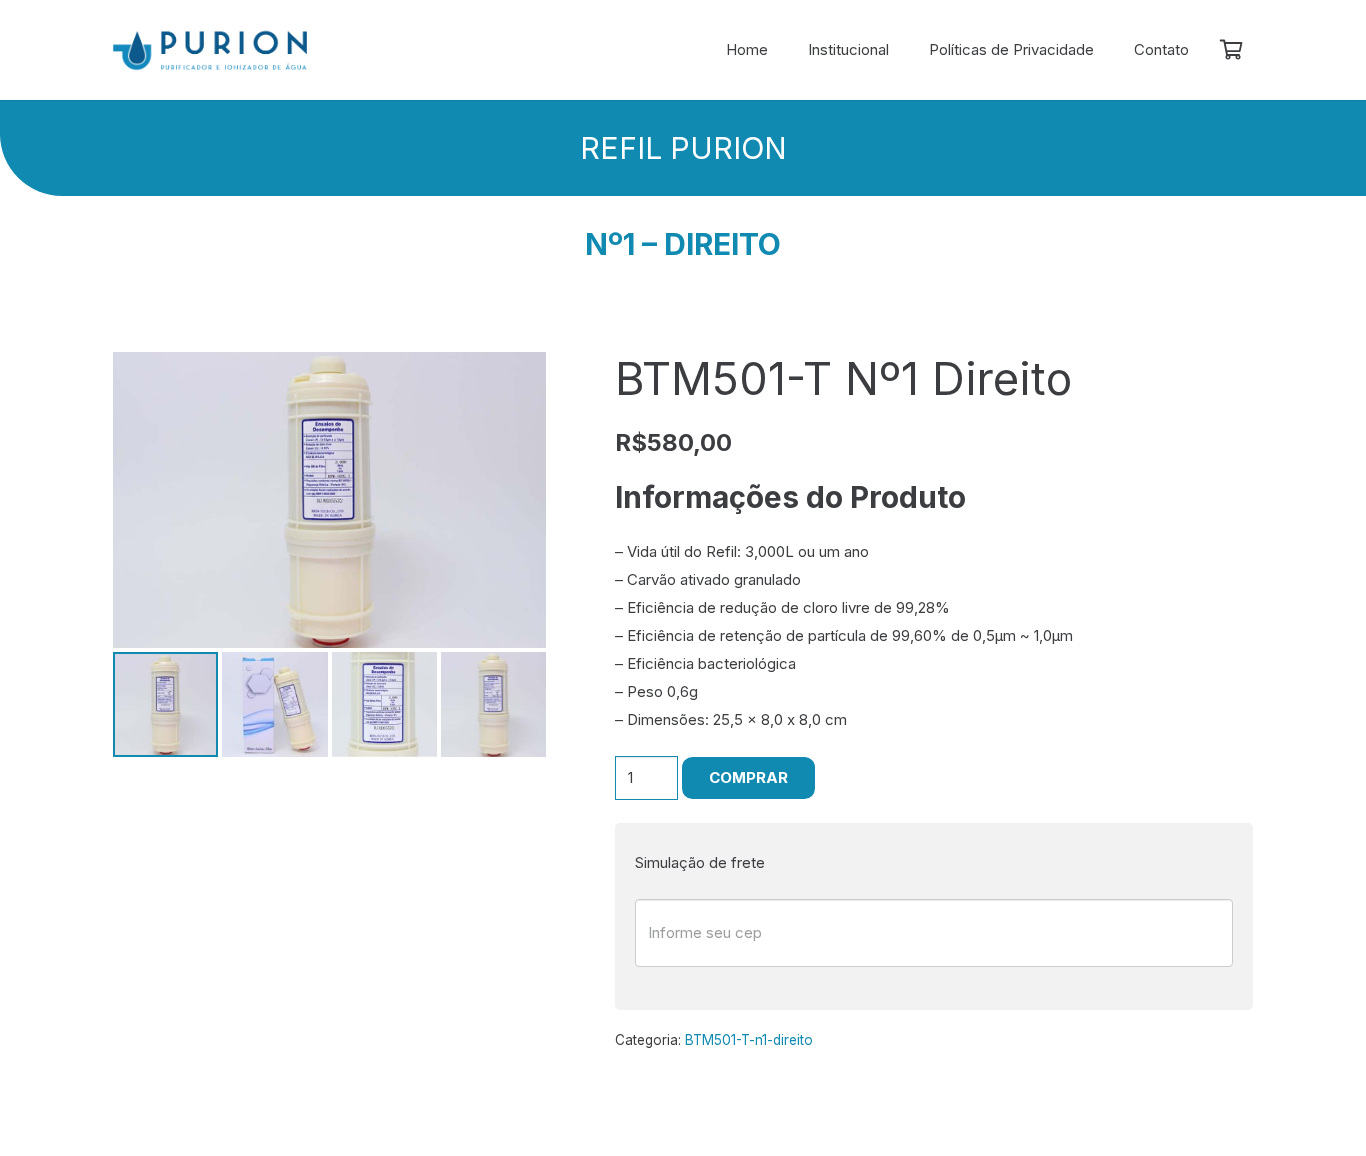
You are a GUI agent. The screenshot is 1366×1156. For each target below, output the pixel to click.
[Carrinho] (1231, 50)
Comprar (748, 777)
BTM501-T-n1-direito (749, 1040)
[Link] (210, 50)
